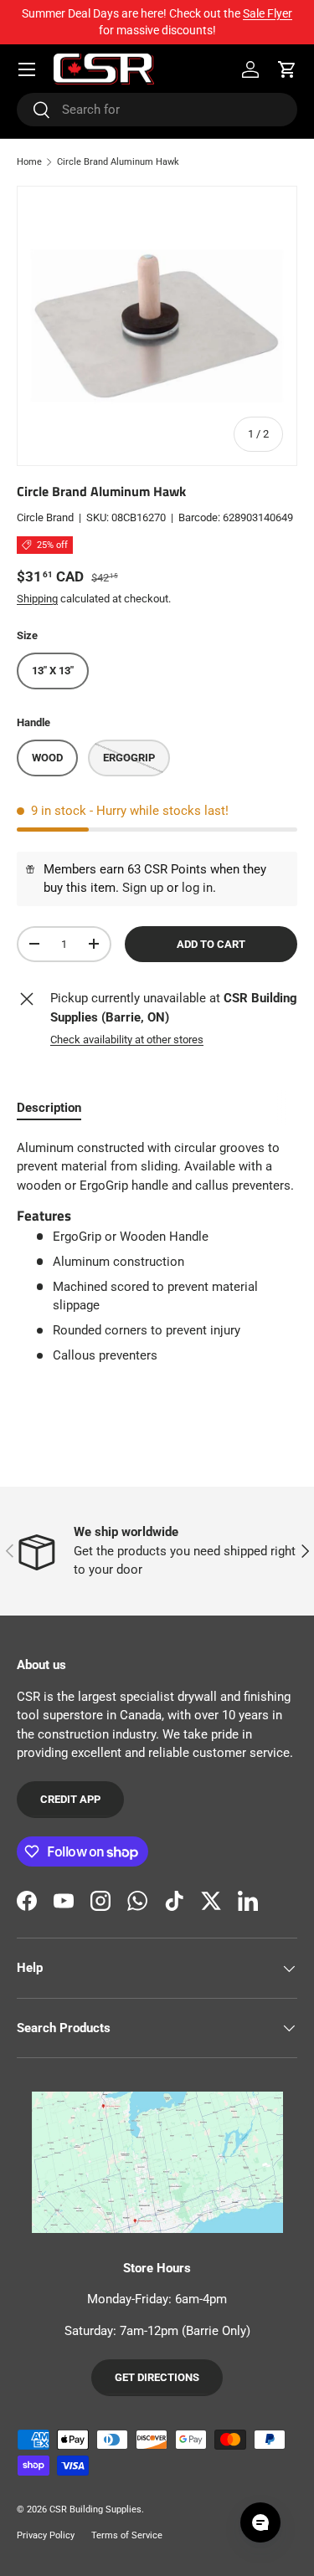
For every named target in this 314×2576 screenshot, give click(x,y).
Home (29, 162)
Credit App (70, 1799)
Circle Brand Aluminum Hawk (118, 162)
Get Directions (157, 2377)
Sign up (143, 888)
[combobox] (157, 110)
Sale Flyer (268, 13)
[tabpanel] (157, 1258)
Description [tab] (49, 1108)
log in (197, 888)
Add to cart (211, 944)
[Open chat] (260, 2522)
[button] (287, 69)
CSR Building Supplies (95, 2509)
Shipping (37, 599)
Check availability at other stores (127, 1040)
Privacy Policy (46, 2535)
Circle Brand (45, 517)
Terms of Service (127, 2535)
